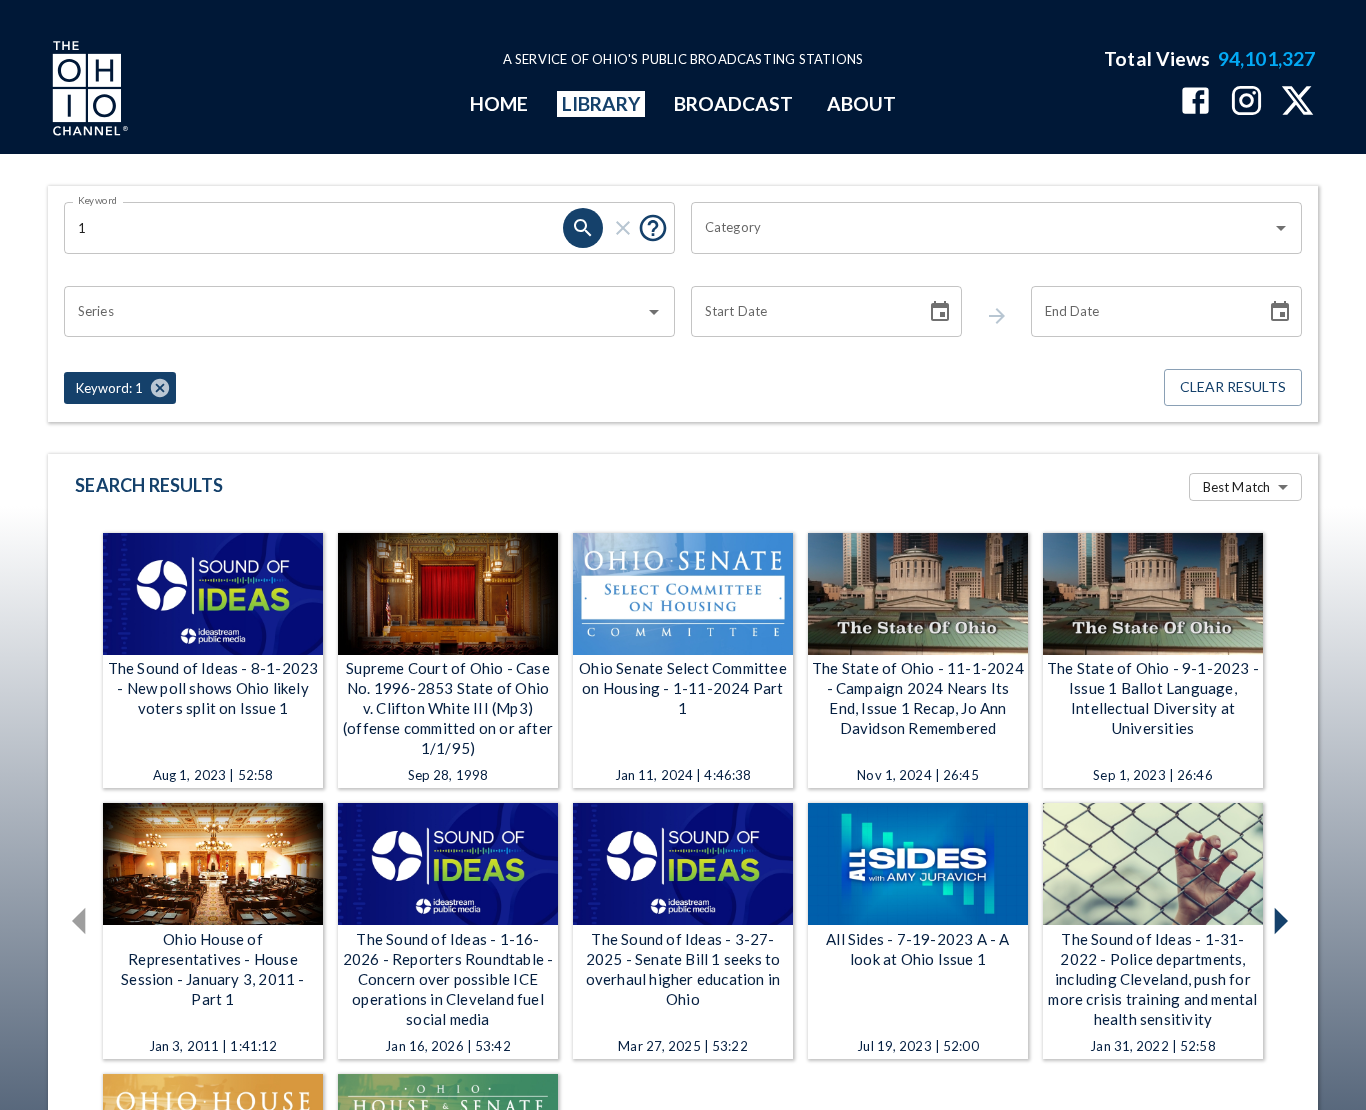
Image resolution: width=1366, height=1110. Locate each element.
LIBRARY (601, 103)
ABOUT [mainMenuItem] (861, 103)
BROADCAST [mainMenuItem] (734, 103)
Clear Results (1233, 386)
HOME (499, 103)
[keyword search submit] (583, 228)
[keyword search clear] (623, 228)
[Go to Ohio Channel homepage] (88, 91)
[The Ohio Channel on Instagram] (1246, 102)
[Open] (1281, 228)
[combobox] (981, 228)
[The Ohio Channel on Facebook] (1195, 102)
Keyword (98, 200)
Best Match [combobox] (1236, 487)
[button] (120, 388)
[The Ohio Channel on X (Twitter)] (1297, 102)
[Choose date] (940, 312)
